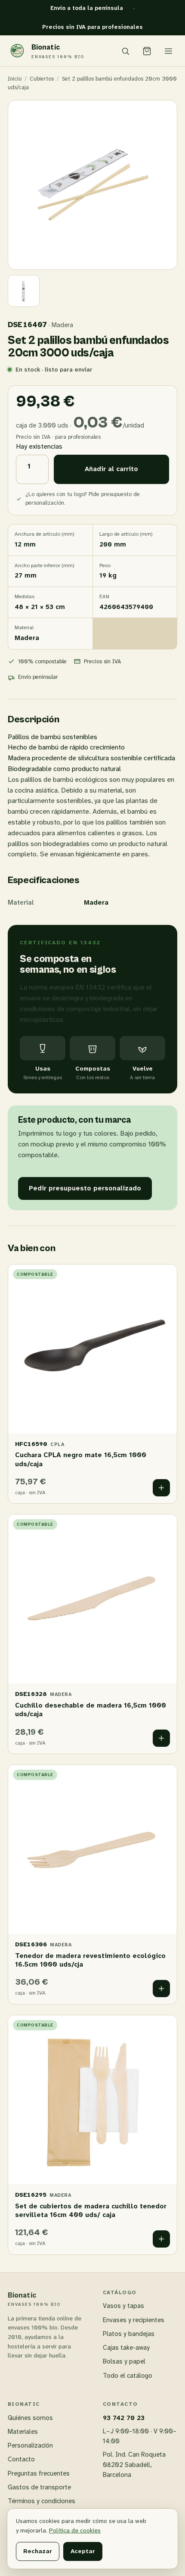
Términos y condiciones (42, 2501)
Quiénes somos (30, 2418)
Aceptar (83, 2551)
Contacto (21, 2459)
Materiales (23, 2432)
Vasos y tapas (123, 2306)
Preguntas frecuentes (39, 2473)
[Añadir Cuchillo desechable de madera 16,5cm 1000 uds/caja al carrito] (161, 1738)
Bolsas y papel (124, 2361)
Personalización (30, 2445)
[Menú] (168, 51)
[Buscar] (125, 51)
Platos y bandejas (129, 2334)
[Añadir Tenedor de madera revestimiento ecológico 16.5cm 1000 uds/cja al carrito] (161, 1989)
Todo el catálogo (128, 2376)
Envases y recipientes (134, 2320)
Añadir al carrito (111, 469)
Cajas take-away (126, 2348)
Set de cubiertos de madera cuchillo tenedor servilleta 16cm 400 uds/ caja (91, 2211)
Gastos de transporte (39, 2487)
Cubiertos (42, 79)
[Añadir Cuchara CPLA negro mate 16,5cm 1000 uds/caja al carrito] (161, 1488)
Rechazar (38, 2551)
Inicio (15, 79)
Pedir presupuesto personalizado (85, 1188)
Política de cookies (75, 2530)
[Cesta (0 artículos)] (147, 51)
